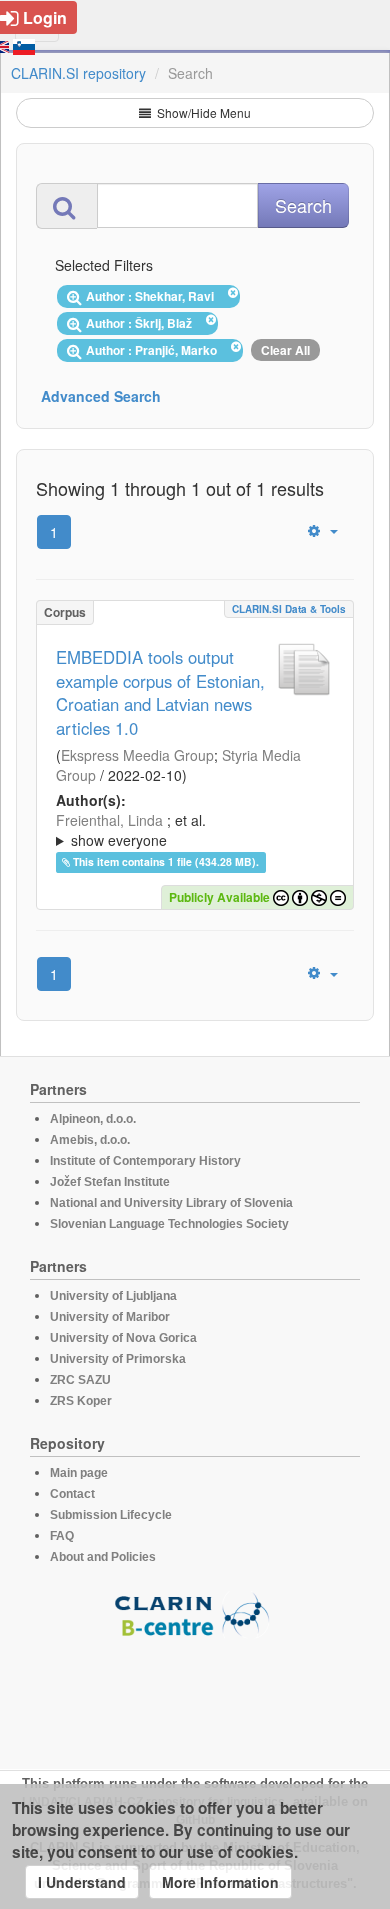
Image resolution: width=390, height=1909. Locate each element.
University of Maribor (110, 1317)
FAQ (62, 1536)
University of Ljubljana (113, 1296)
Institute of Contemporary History (145, 1161)
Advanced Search (101, 396)
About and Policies (103, 1557)
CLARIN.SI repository (78, 73)
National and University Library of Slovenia (171, 1203)
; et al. (131, 830)
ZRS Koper (81, 1401)
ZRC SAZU (80, 1380)
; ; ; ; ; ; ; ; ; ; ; (194, 830)
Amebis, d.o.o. (90, 1140)
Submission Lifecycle (111, 1515)
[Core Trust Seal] (195, 1695)
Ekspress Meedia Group (137, 755)
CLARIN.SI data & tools (289, 609)
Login (45, 17)
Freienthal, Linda (109, 820)
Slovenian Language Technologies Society (169, 1224)
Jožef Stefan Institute (110, 1182)
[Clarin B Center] (195, 1613)
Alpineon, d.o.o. (93, 1119)
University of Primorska (118, 1359)
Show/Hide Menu (202, 112)
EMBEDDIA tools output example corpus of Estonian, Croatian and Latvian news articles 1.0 (160, 693)
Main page (79, 1473)
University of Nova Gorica (123, 1338)
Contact (72, 1494)
